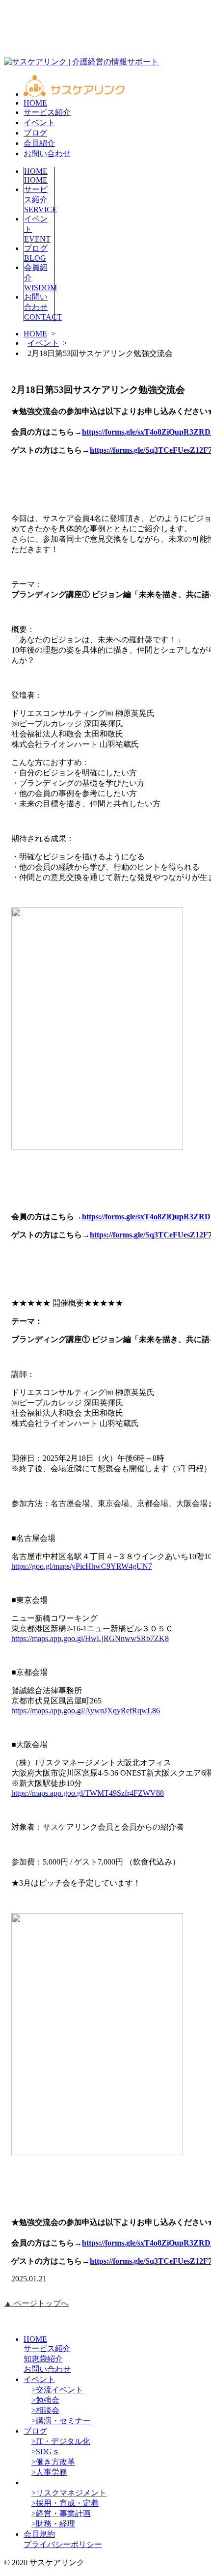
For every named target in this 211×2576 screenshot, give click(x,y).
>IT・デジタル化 (61, 2441)
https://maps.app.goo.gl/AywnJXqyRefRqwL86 (86, 1711)
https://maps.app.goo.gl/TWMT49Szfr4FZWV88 (88, 1793)
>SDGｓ (46, 2452)
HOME (35, 103)
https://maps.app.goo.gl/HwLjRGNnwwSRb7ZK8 (90, 1638)
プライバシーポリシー (63, 2544)
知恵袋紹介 (43, 2359)
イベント (39, 123)
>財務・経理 (53, 2524)
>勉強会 (45, 2400)
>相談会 (45, 2410)
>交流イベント (57, 2390)
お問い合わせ (47, 153)
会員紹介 (39, 143)
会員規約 (39, 2534)
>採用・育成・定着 (65, 2503)
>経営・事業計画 (61, 2513)
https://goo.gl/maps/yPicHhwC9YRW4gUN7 (82, 1566)
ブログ (35, 133)
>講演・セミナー (61, 2421)
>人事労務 (49, 2472)
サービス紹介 (47, 112)
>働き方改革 (53, 2462)
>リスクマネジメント (69, 2493)
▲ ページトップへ (36, 2303)
